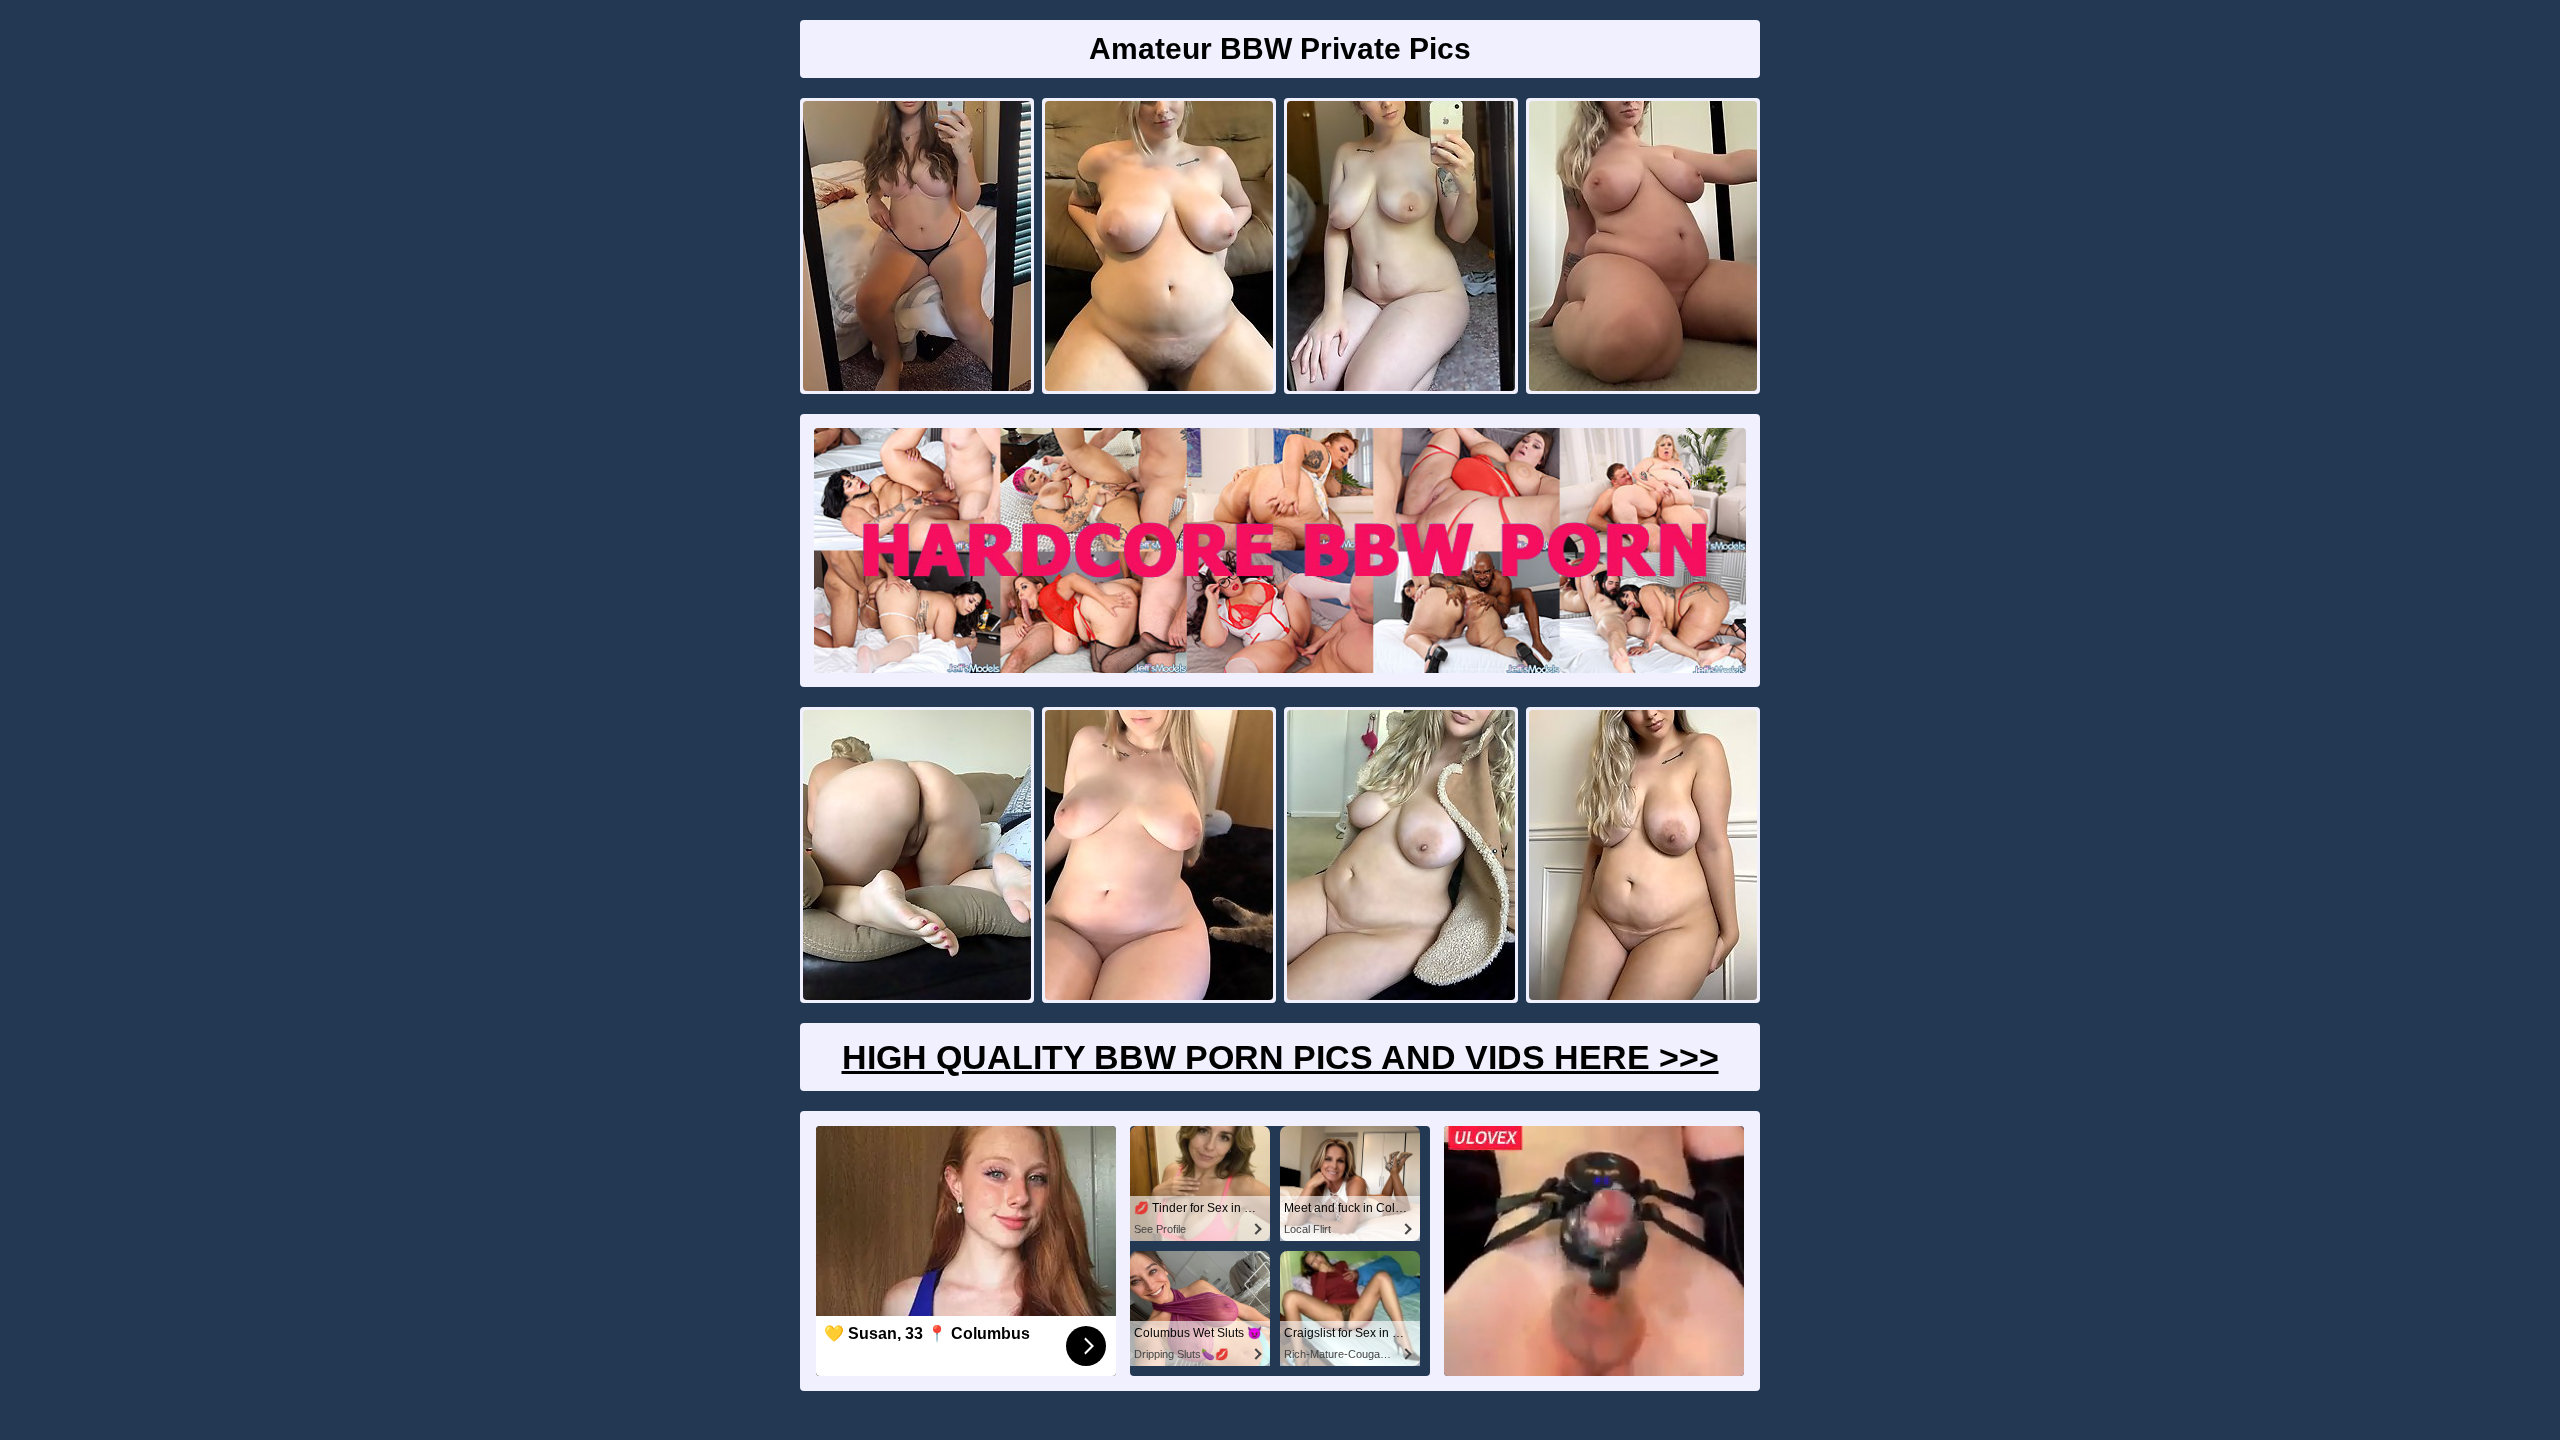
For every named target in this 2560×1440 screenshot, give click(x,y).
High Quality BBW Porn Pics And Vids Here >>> (1280, 1057)
